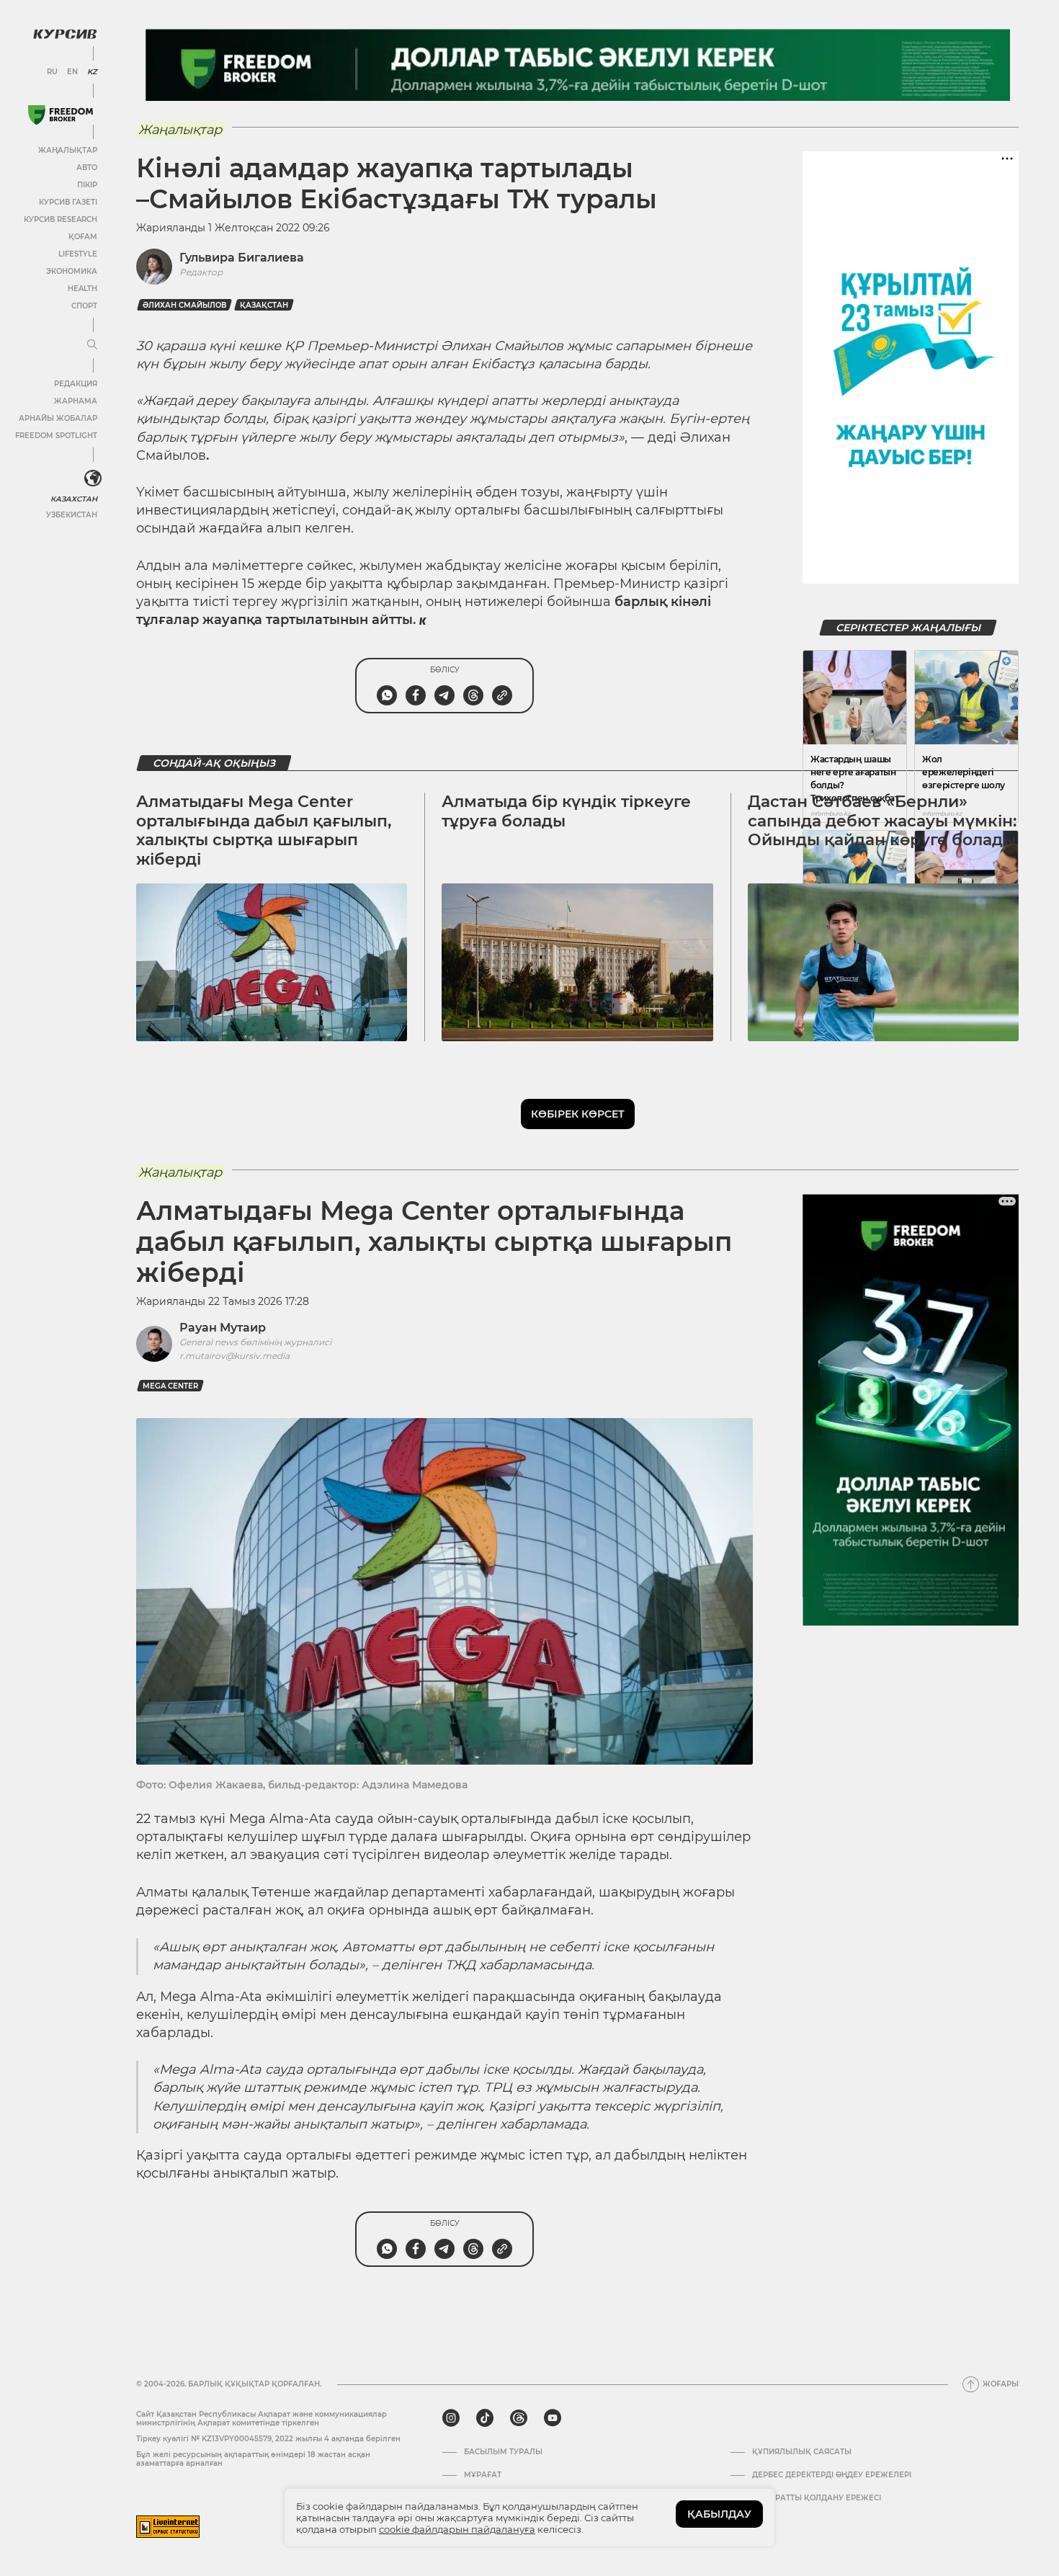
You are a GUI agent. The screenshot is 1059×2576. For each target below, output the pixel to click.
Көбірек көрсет (578, 1114)
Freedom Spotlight (56, 436)
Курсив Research (61, 219)
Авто (87, 168)
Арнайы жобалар (58, 418)
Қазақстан (264, 305)
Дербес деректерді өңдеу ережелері (832, 2475)
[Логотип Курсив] (65, 34)
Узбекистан (72, 515)
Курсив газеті (68, 202)
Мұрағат (483, 2475)
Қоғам (83, 237)
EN (72, 72)
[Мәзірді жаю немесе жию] (92, 345)
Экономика (72, 271)
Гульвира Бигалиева (242, 258)
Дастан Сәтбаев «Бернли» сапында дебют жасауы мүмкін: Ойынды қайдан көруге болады (882, 821)
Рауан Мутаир (223, 1328)
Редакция (76, 384)
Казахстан (74, 499)
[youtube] (553, 2418)
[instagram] (451, 2418)
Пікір (87, 185)
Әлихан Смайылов (184, 305)
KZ (92, 72)
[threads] (519, 2418)
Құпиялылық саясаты (802, 2452)
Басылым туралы (503, 2452)
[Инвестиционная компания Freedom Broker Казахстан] (61, 115)
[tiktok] (485, 2418)
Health (82, 289)
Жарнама (76, 401)
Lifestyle (78, 254)
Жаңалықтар (68, 150)
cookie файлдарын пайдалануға (457, 2529)
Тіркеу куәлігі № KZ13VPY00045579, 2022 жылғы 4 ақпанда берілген (268, 2439)
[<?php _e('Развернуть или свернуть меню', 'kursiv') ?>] (93, 478)
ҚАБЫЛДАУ (719, 2514)
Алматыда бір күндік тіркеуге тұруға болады (566, 811)
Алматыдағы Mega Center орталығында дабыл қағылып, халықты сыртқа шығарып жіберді (264, 830)
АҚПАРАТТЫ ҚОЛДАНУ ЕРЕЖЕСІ (817, 2498)
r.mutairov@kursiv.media (234, 1356)
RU (52, 72)
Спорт (84, 306)
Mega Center (170, 1386)
